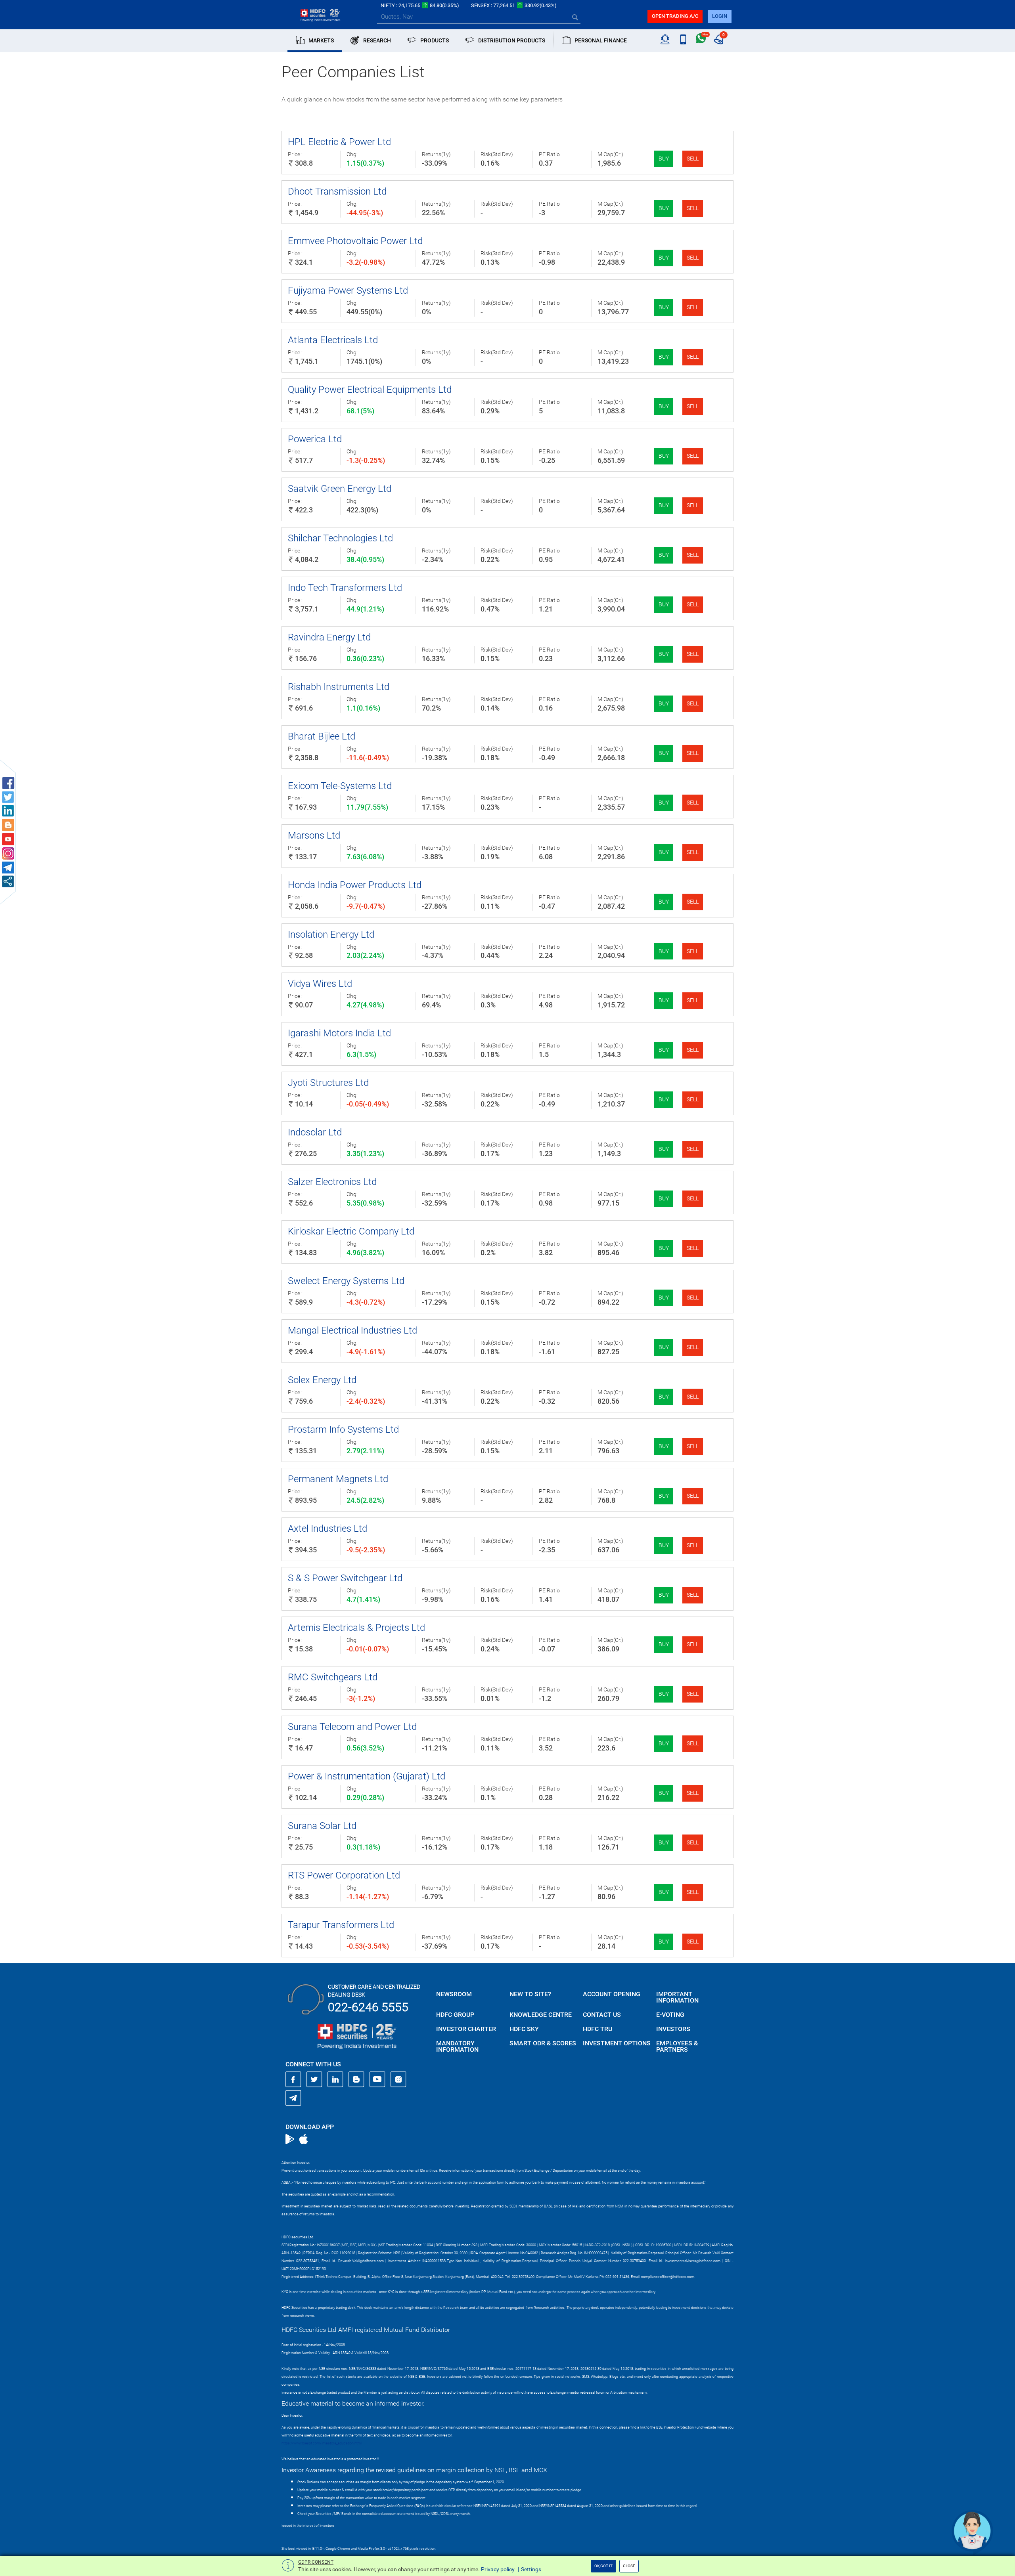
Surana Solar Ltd (322, 1826)
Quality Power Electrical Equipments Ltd (370, 390)
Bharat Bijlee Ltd (322, 736)
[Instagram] (398, 2079)
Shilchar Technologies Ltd (340, 538)
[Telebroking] (665, 40)
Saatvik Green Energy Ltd (340, 489)
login (720, 16)
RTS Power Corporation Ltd (344, 1875)
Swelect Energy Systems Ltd (346, 1281)
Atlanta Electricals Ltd (333, 340)
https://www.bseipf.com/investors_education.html (322, 2443)
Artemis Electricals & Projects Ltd (356, 1628)
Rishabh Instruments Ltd (339, 687)
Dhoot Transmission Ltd (337, 191)
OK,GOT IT (603, 2566)
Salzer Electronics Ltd (332, 1182)
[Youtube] (377, 2079)
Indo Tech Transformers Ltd (345, 588)
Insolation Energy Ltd (331, 934)
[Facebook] (293, 2079)
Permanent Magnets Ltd (338, 1479)
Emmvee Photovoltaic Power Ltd (355, 241)
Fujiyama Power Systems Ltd (348, 290)
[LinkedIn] (335, 2079)
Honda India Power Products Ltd (355, 885)
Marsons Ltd (314, 835)
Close (629, 2566)
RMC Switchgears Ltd (333, 1677)
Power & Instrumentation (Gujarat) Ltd (367, 1776)
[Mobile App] (683, 40)
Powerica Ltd (315, 439)
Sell (693, 159)
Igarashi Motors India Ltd (339, 1033)
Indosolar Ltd (315, 1132)
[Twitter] (314, 2079)
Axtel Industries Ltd (327, 1529)
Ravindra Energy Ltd (329, 637)
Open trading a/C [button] (675, 16)
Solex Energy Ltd (322, 1380)
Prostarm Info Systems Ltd (343, 1429)
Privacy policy (498, 2569)
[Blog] (356, 2079)
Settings (531, 2569)
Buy (664, 159)
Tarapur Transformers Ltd (341, 1925)
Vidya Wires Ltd (320, 984)
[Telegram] (293, 2098)
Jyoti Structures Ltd (328, 1083)
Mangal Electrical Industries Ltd (352, 1330)
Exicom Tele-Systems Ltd (340, 786)
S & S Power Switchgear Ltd (345, 1578)
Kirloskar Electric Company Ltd (351, 1231)
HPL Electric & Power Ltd (339, 142)
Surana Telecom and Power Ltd (352, 1727)
